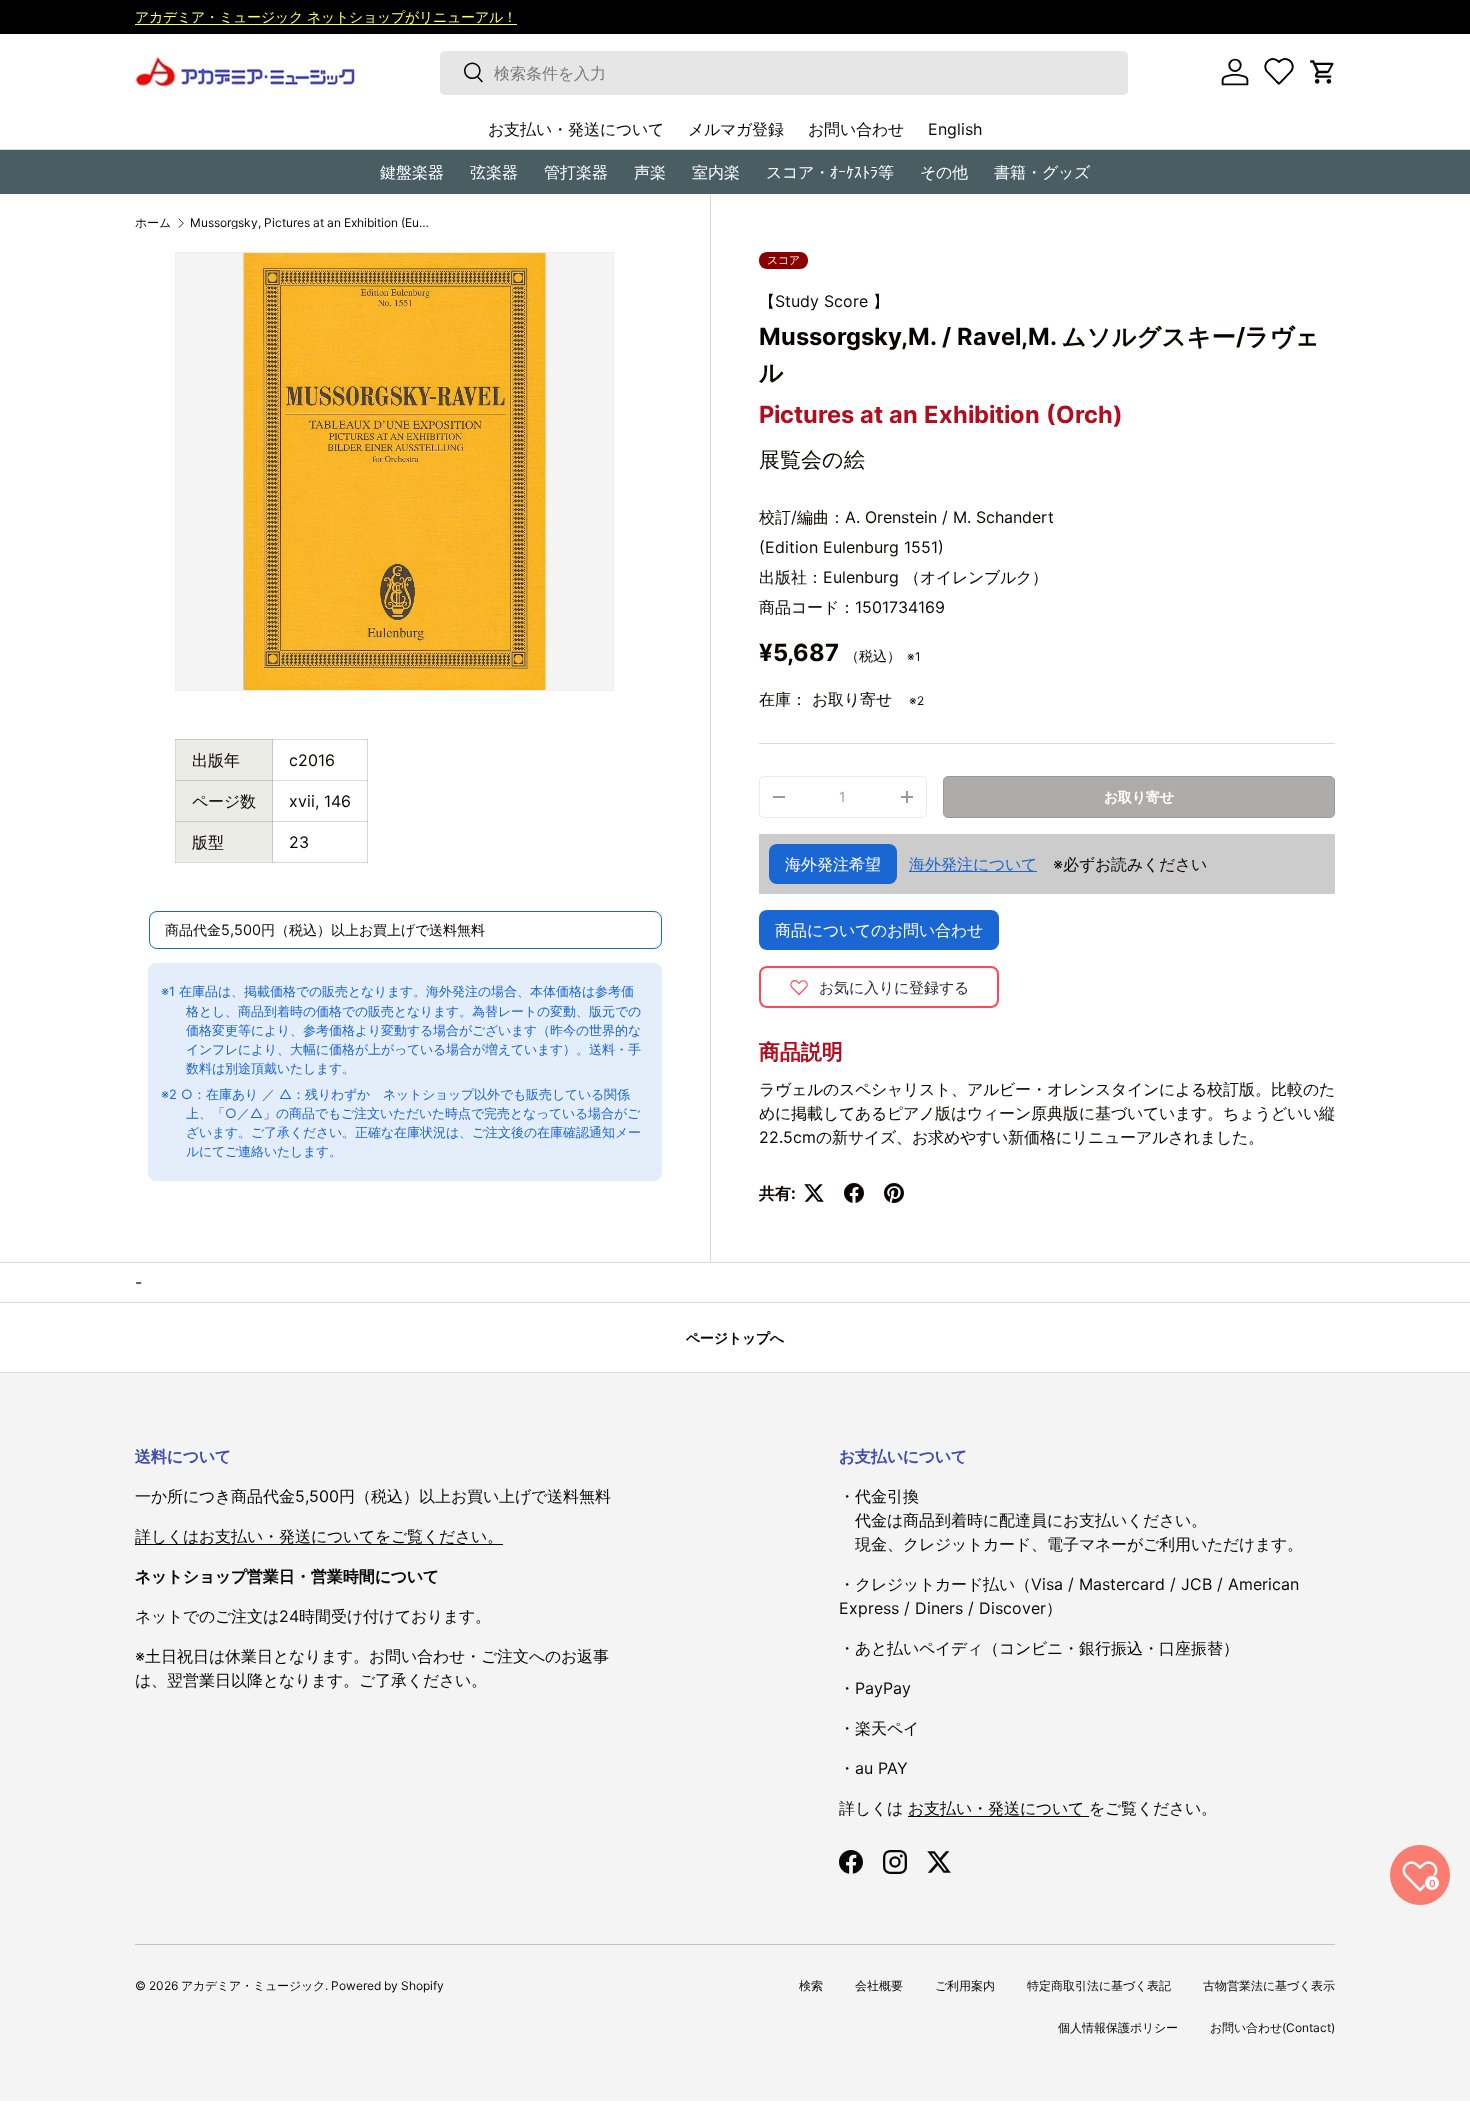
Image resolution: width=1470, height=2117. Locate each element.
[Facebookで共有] (854, 1193)
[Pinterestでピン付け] (894, 1193)
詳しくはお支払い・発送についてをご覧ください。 (319, 1536)
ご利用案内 (965, 1985)
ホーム (153, 223)
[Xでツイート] (814, 1193)
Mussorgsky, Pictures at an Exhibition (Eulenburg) (310, 223)
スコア (783, 260)
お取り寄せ (1139, 796)
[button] (1323, 72)
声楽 (650, 172)
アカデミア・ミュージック (253, 1985)
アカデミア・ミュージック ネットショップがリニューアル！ (326, 16)
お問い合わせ (856, 129)
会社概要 (879, 1985)
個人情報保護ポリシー (1118, 2027)
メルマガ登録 (736, 129)
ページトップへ (735, 1337)
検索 (811, 1985)
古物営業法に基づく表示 (1269, 1985)
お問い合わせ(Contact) (1272, 2027)
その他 (944, 172)
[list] (394, 471)
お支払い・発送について (576, 129)
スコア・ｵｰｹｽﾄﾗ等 (830, 172)
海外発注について (973, 864)
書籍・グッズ (1042, 172)
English (955, 129)
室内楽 (716, 172)
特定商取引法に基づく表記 (1099, 1985)
